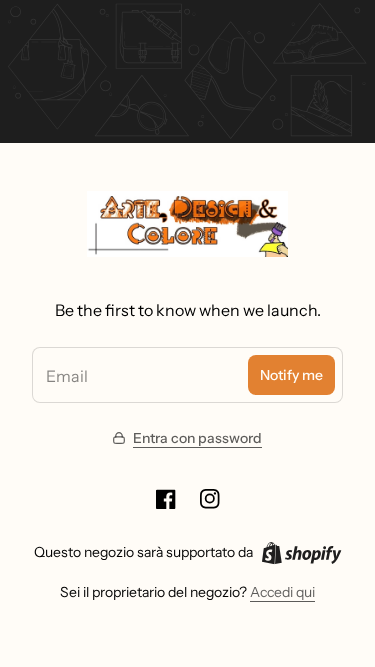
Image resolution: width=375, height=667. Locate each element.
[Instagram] (210, 499)
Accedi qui (282, 592)
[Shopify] (301, 553)
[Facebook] (166, 499)
